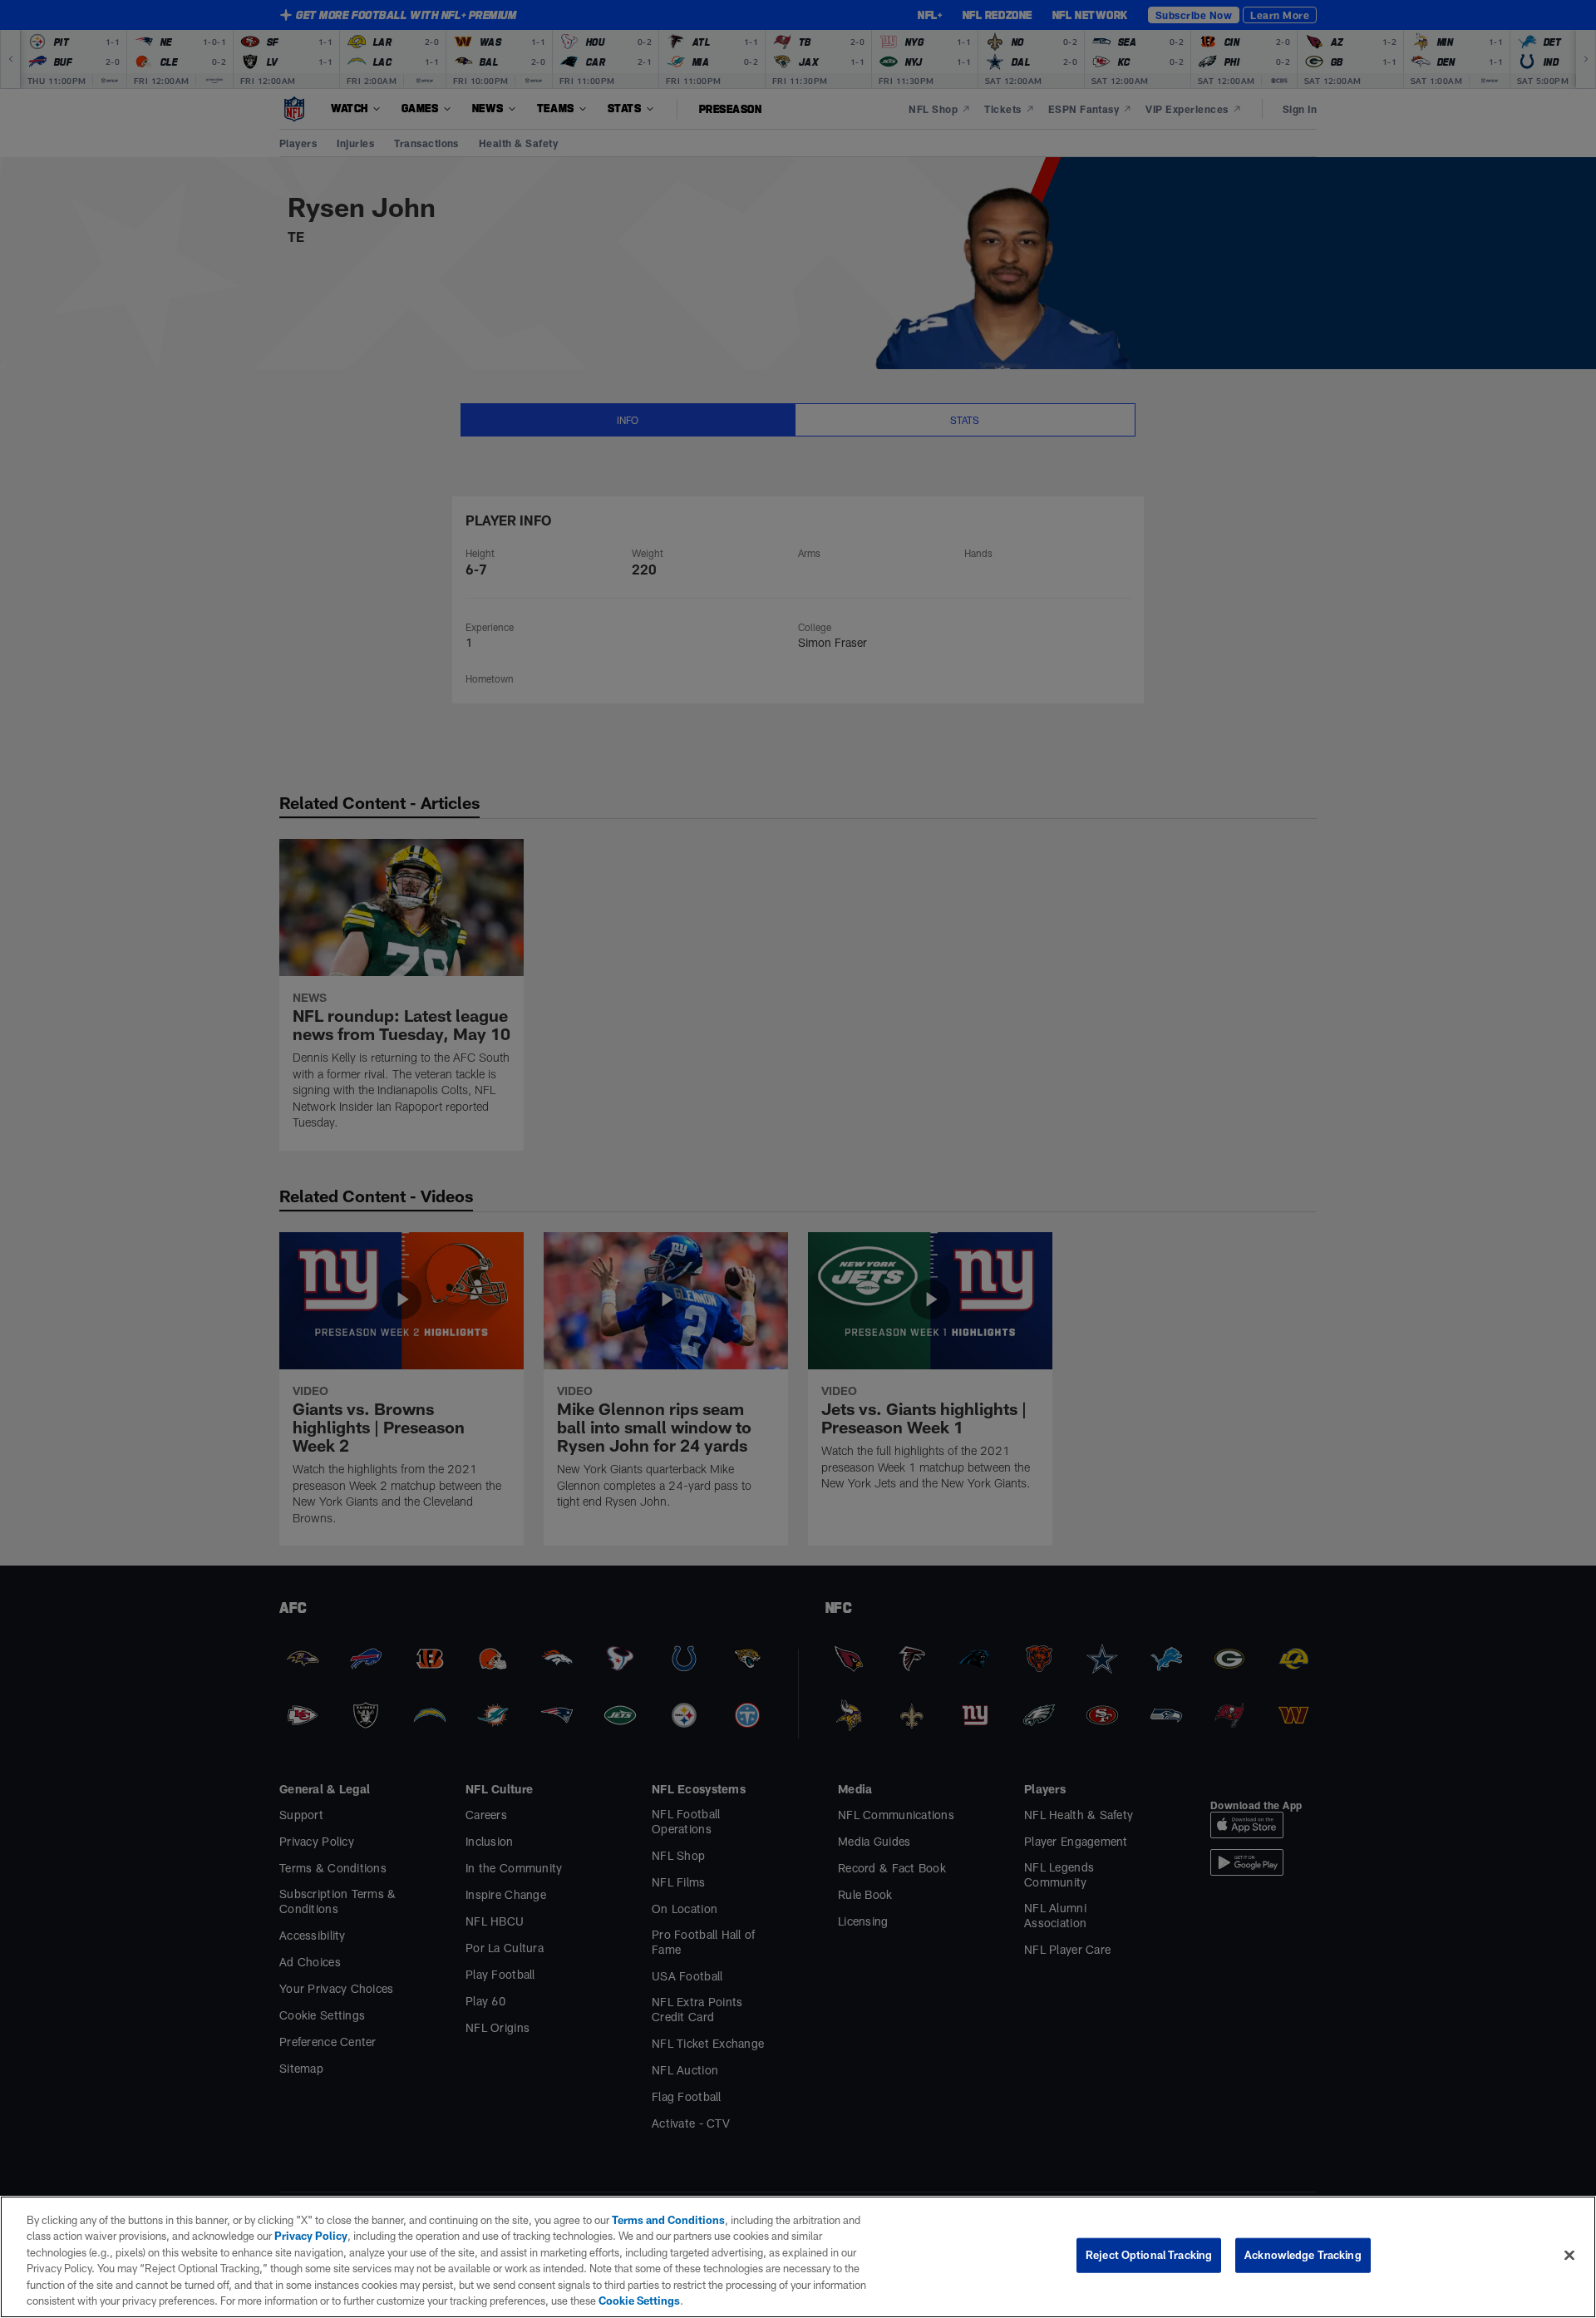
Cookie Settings (639, 2301)
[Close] (1569, 2256)
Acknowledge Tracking (1303, 2255)
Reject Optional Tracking (1149, 2255)
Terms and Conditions (668, 2220)
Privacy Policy (311, 2236)
